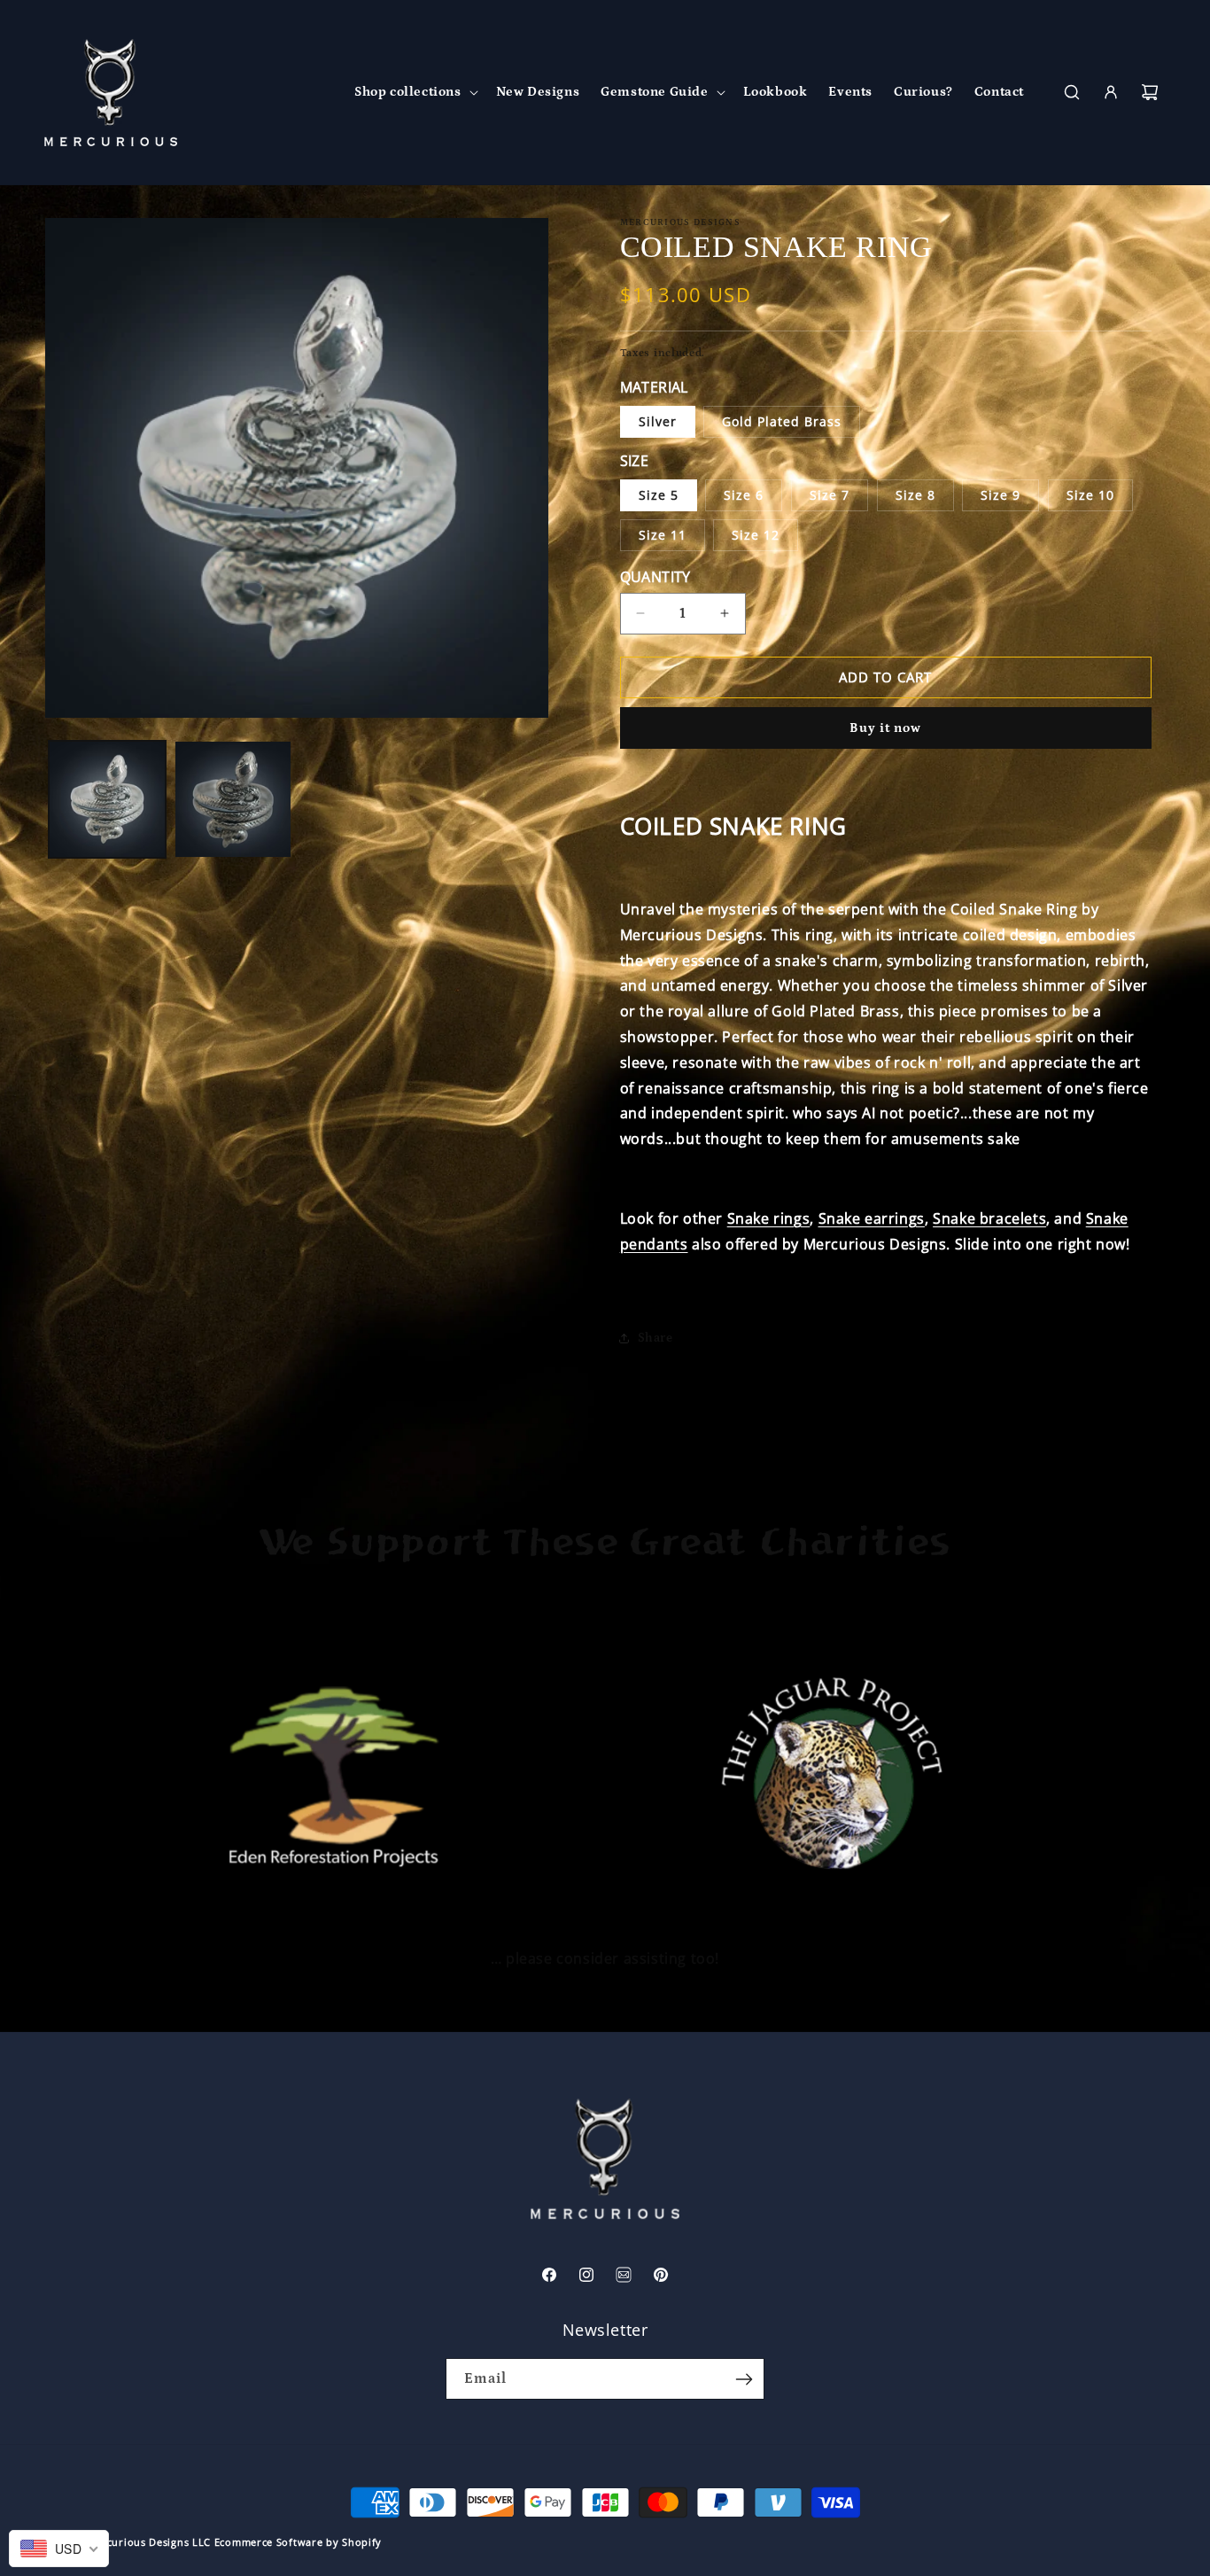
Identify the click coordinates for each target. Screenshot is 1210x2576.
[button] (415, 92)
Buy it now (885, 728)
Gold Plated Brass (782, 421)
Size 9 (1001, 495)
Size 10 (1090, 495)
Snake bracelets (989, 1218)
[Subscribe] (744, 2379)
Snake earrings (872, 1218)
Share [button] (655, 1338)
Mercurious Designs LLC (149, 2542)
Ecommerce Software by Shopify (298, 2542)
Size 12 (756, 535)
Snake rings (769, 1218)
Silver (658, 421)
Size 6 (744, 495)
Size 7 (830, 495)
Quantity (655, 577)
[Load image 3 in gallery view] (233, 799)
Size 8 (915, 495)
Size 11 (663, 535)
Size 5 (659, 495)
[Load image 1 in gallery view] (107, 799)
